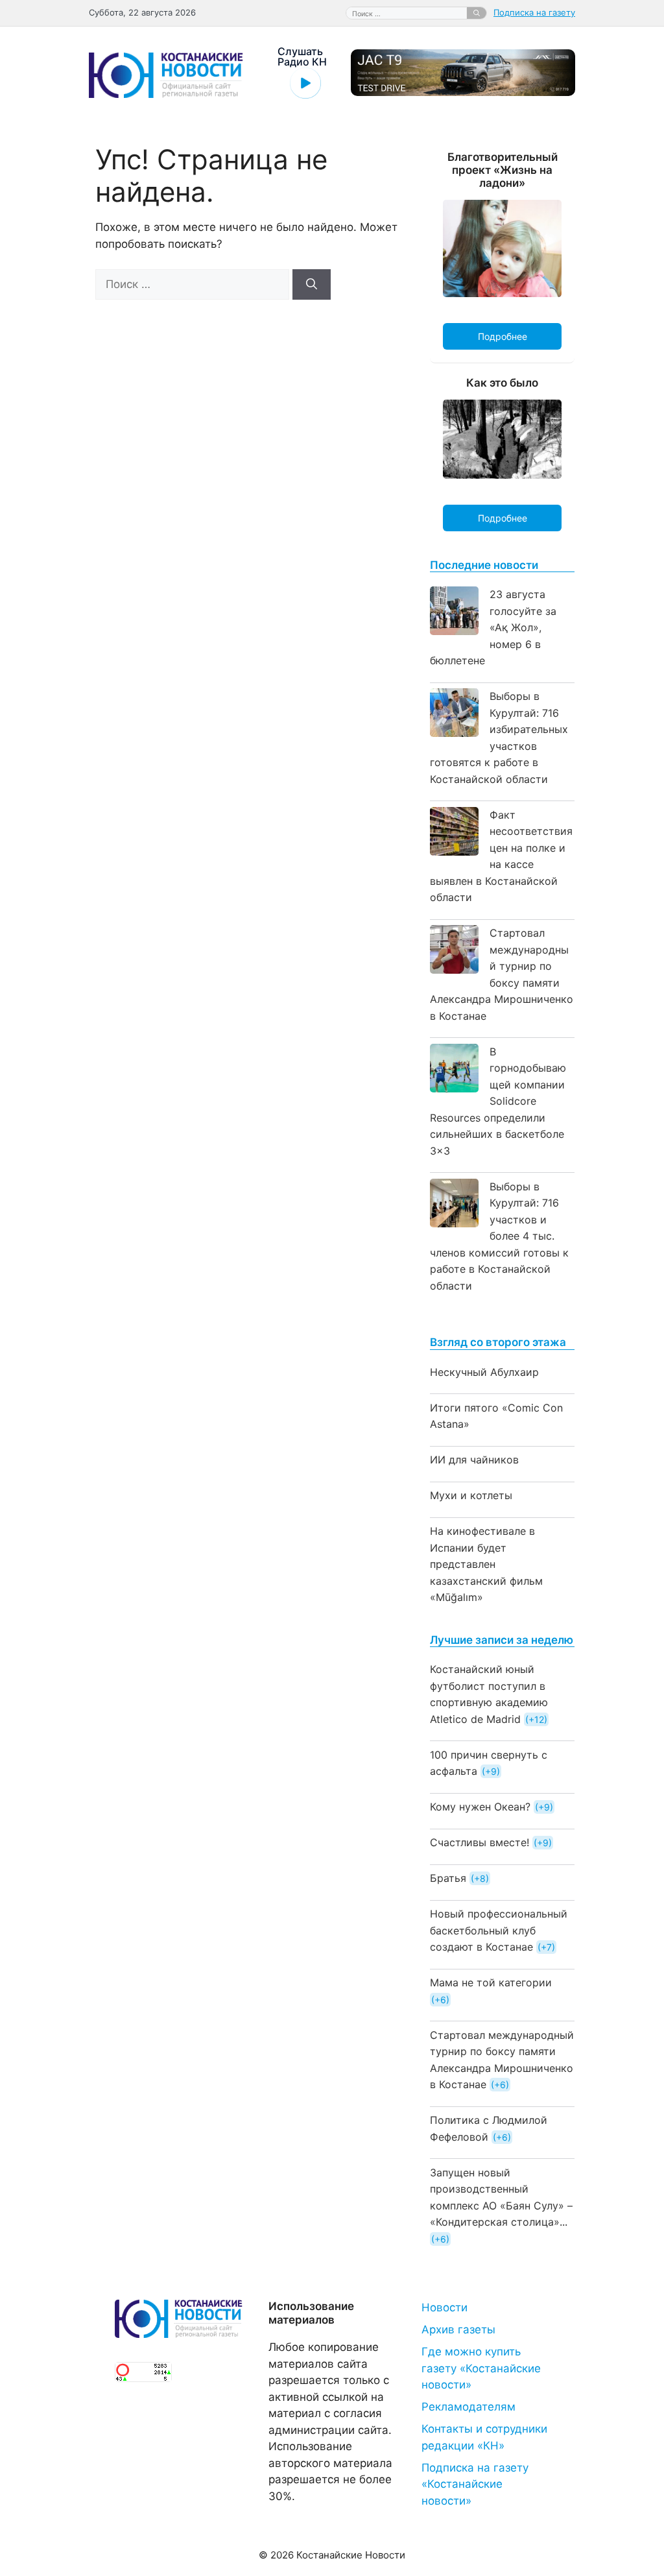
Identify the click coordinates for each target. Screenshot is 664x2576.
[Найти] (477, 13)
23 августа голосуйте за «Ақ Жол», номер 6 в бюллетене (493, 627)
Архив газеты (458, 2329)
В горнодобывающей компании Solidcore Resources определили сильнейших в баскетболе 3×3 (498, 1101)
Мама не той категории (491, 1982)
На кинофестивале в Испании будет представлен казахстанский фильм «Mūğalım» (486, 1564)
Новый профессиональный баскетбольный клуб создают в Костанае (499, 1930)
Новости (445, 2307)
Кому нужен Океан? (480, 1807)
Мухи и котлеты (471, 1495)
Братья (448, 1878)
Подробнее (503, 336)
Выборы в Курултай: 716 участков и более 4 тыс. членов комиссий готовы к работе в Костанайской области (499, 1236)
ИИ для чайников (474, 1460)
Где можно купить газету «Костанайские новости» (481, 2368)
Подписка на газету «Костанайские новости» (475, 2484)
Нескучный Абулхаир (484, 1372)
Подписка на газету (534, 12)
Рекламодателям (468, 2407)
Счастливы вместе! (480, 1842)
